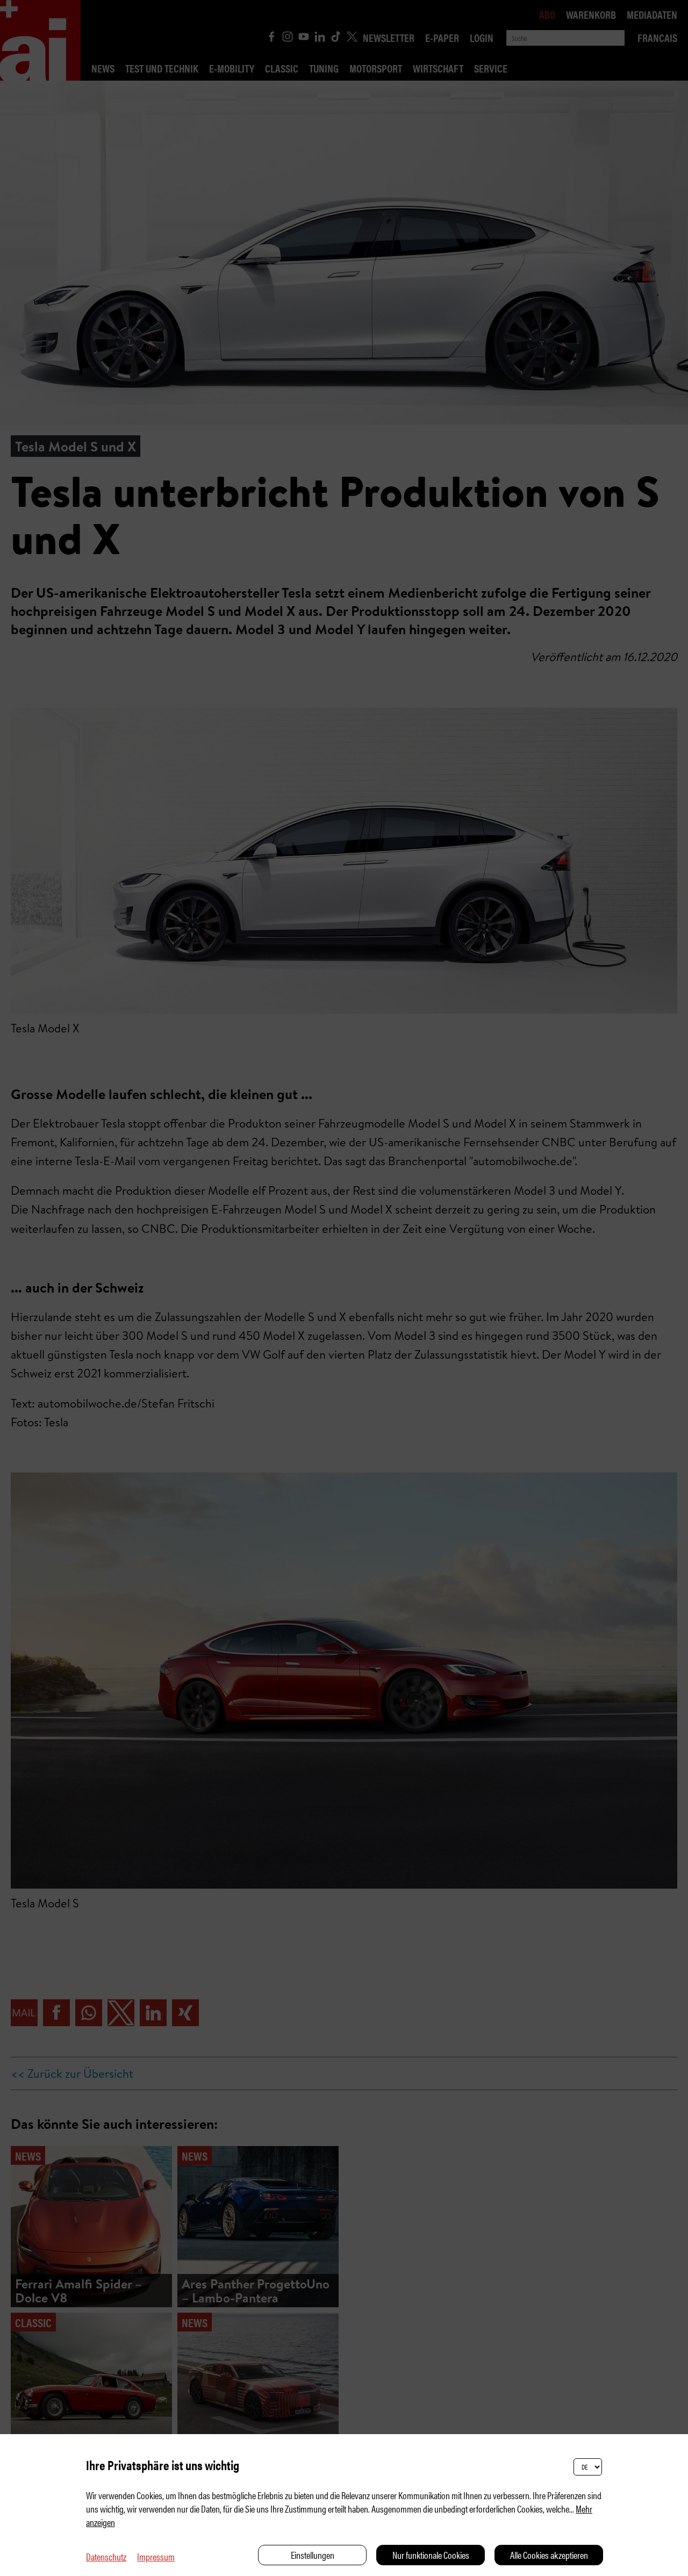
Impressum (156, 2556)
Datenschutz (106, 2556)
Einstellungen (313, 2555)
